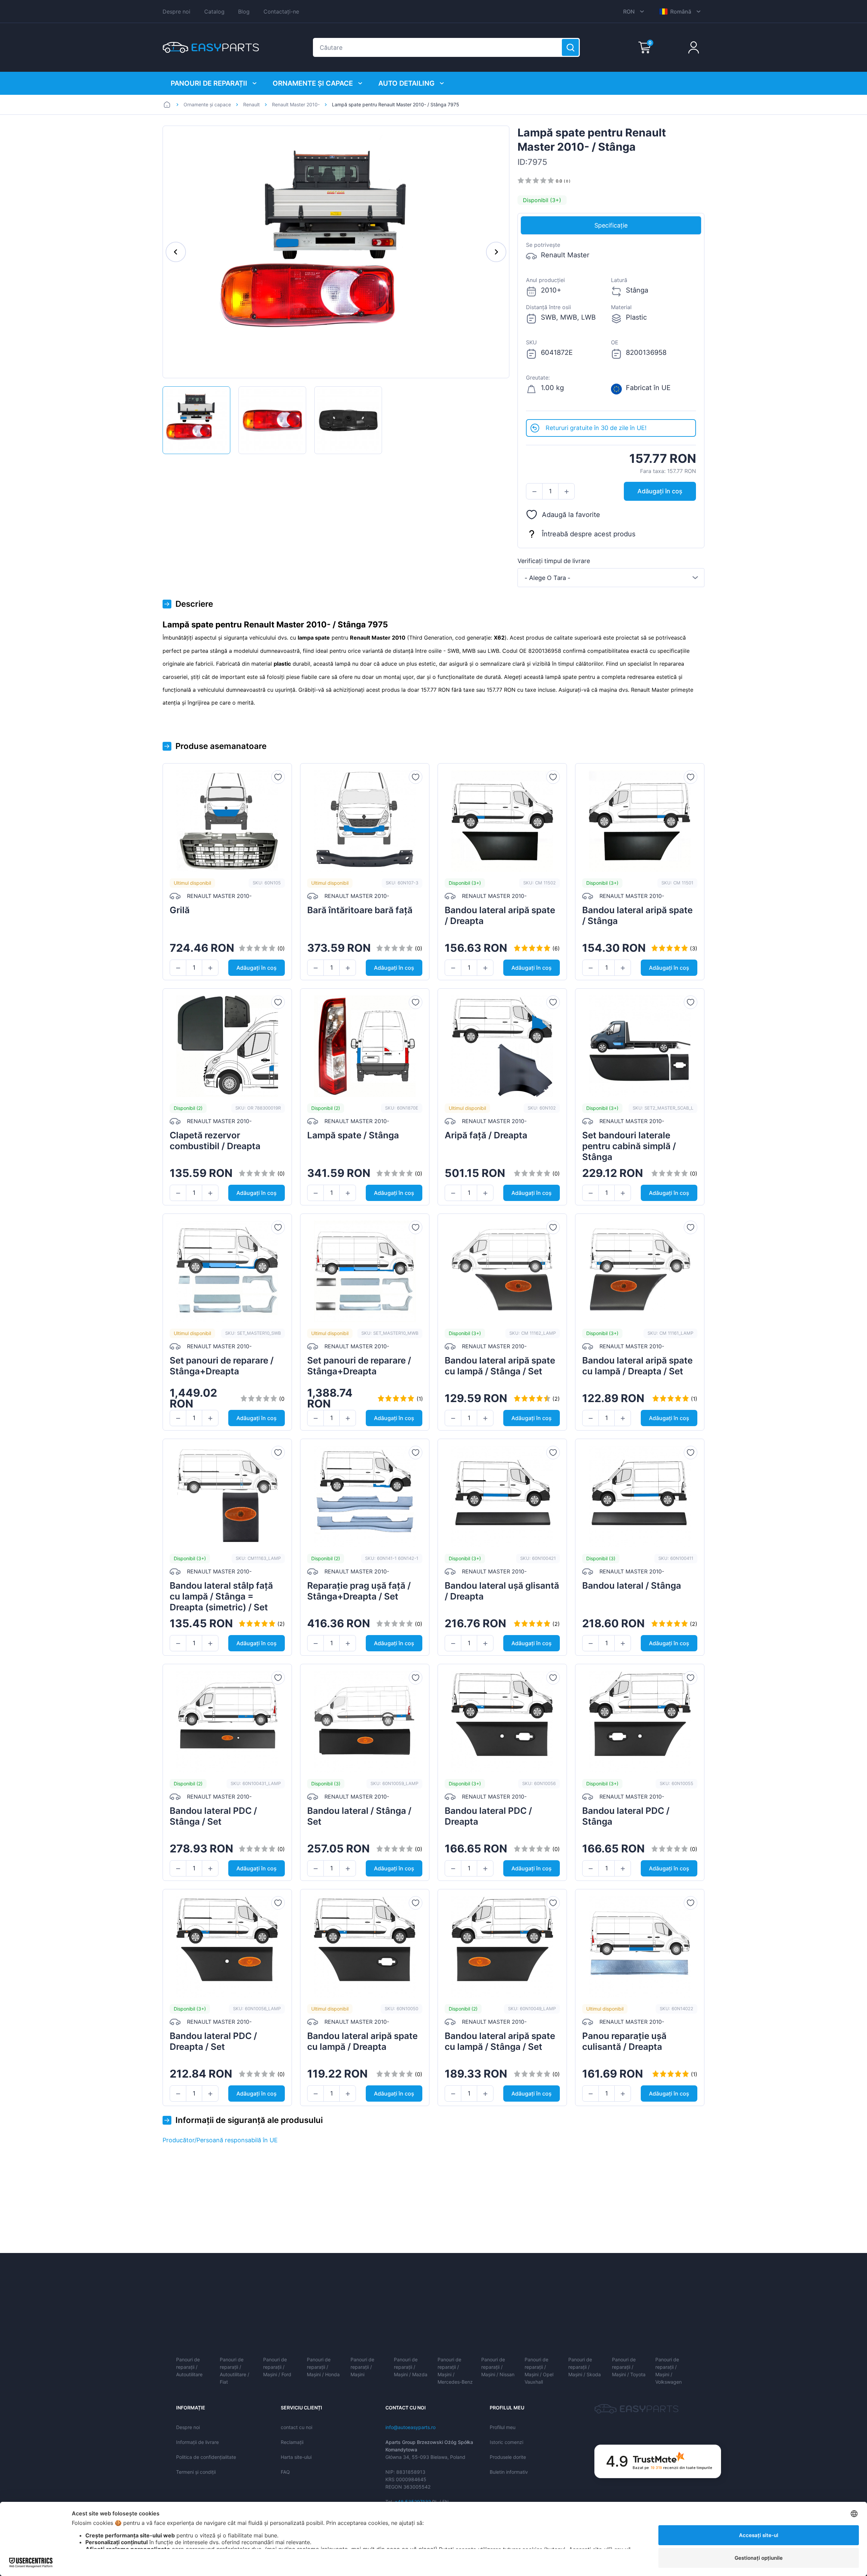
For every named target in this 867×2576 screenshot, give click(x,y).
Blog (244, 12)
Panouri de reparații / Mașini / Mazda (411, 2367)
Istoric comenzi (506, 2442)
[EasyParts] (211, 47)
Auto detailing (406, 83)
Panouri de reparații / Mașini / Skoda (585, 2367)
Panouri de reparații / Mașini (362, 2367)
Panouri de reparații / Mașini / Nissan (498, 2367)
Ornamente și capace (313, 83)
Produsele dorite (508, 2457)
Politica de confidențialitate (206, 2457)
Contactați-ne (281, 12)
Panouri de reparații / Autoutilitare (189, 2367)
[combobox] (611, 578)
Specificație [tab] (611, 225)
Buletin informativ (509, 2472)
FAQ (285, 2472)
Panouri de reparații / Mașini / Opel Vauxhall (539, 2371)
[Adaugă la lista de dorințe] (278, 777)
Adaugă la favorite (571, 515)
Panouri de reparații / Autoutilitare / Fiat (235, 2371)
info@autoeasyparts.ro (410, 2427)
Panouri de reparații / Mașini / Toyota (629, 2367)
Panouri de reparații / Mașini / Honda (323, 2367)
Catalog (214, 12)
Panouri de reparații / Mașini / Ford (277, 2367)
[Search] (570, 47)
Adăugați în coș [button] (660, 491)
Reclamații (292, 2442)
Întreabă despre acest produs (589, 534)
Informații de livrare (197, 2442)
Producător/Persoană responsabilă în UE (220, 2140)
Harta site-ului (296, 2457)
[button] (534, 492)
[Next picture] (496, 252)
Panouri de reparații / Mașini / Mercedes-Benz (455, 2371)
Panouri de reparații (209, 83)
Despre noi (176, 12)
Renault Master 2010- (296, 104)
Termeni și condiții (196, 2472)
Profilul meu (503, 2427)
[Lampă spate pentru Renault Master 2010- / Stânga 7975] (196, 420)
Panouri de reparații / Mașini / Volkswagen (669, 2371)
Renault (251, 104)
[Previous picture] (176, 252)
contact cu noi (297, 2427)
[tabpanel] (611, 327)
